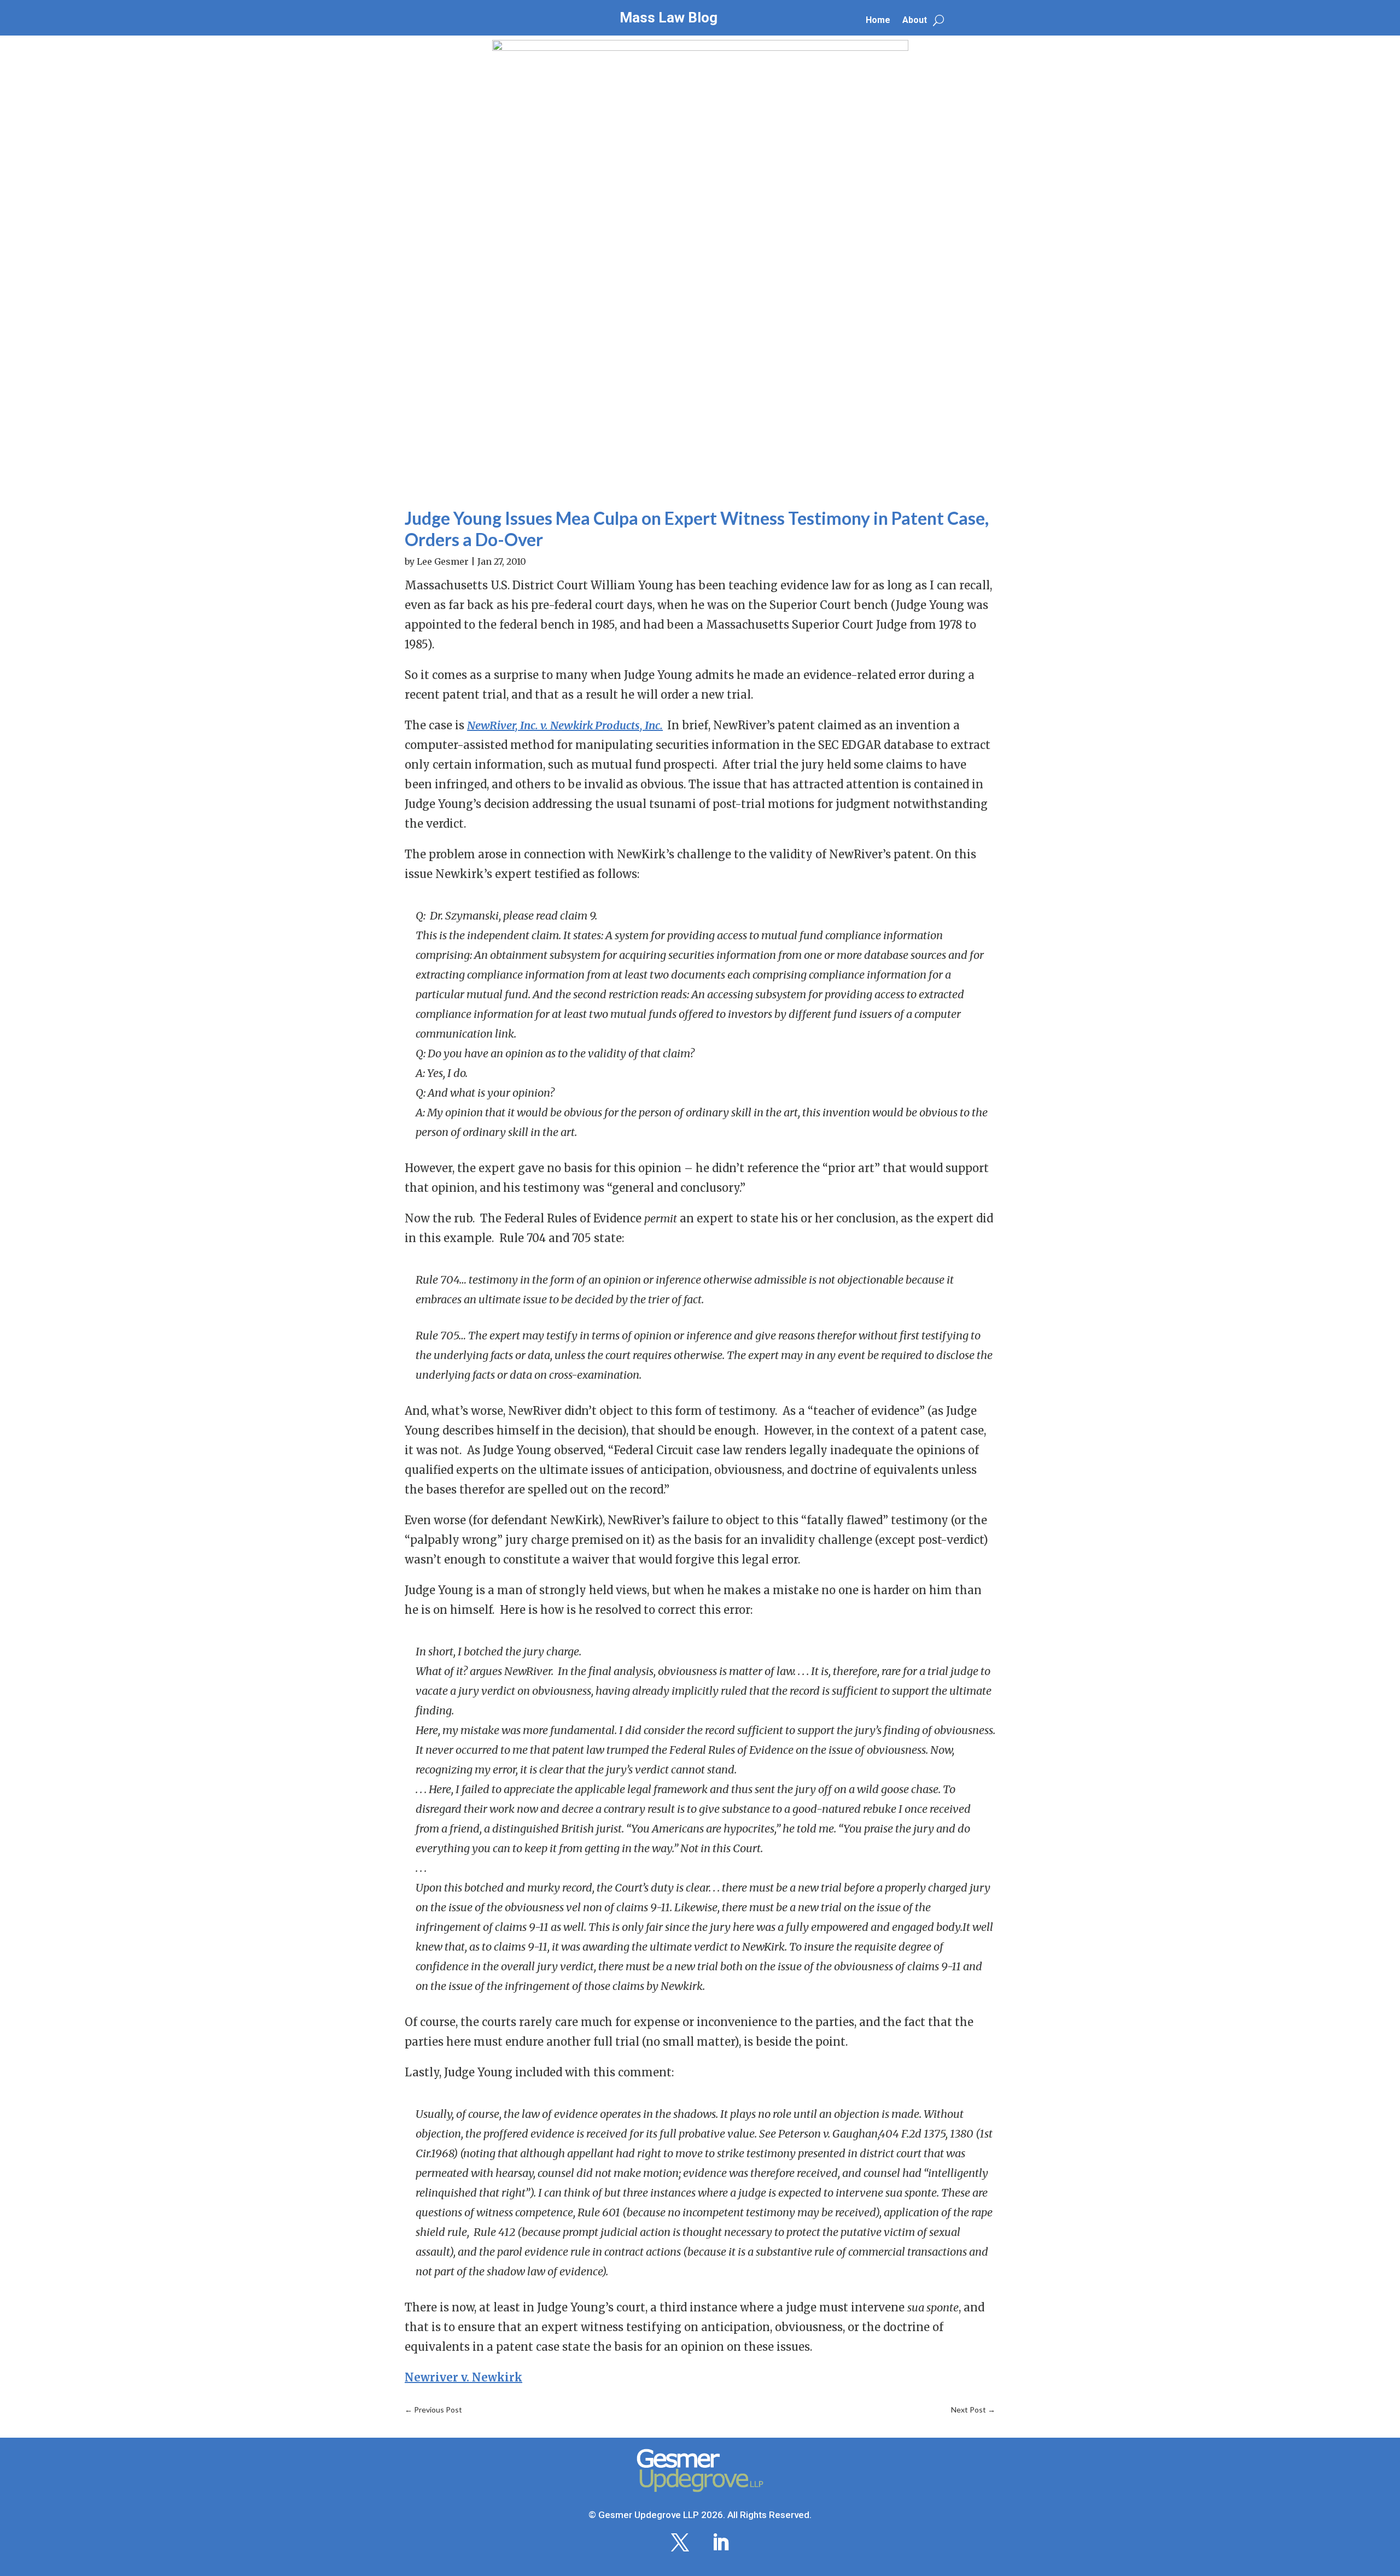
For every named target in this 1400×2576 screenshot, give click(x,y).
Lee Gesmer (443, 561)
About (915, 21)
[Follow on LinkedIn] (720, 2543)
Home (878, 21)
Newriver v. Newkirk (463, 2377)
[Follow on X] (680, 2543)
